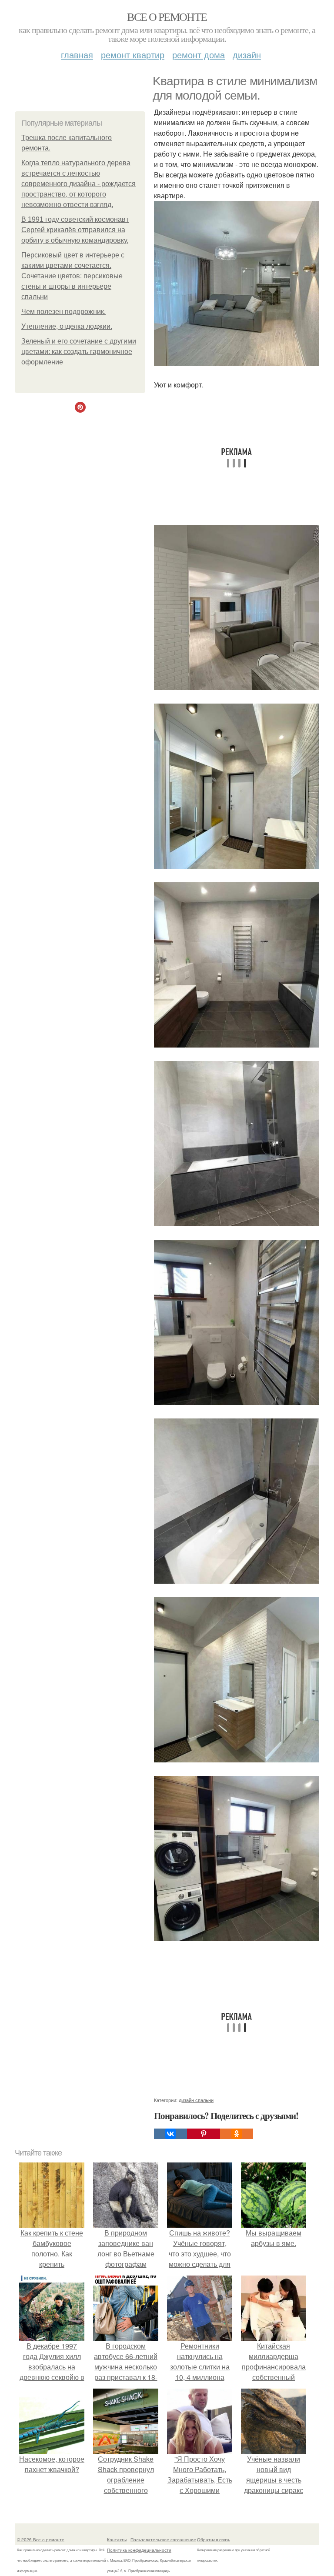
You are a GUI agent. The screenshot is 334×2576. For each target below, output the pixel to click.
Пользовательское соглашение (163, 2539)
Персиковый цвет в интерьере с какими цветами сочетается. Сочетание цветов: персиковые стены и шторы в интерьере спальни (73, 276)
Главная (77, 55)
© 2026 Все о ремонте (41, 2539)
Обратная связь (214, 2539)
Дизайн (247, 55)
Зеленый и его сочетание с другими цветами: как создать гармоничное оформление (79, 352)
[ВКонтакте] (170, 2134)
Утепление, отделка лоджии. (67, 326)
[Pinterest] (204, 2134)
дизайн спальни (196, 2100)
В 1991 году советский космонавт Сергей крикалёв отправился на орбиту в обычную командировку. (75, 230)
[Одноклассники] (237, 2134)
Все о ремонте (167, 17)
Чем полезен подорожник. (63, 312)
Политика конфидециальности (139, 2550)
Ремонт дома (199, 55)
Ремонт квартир (133, 55)
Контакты (117, 2539)
